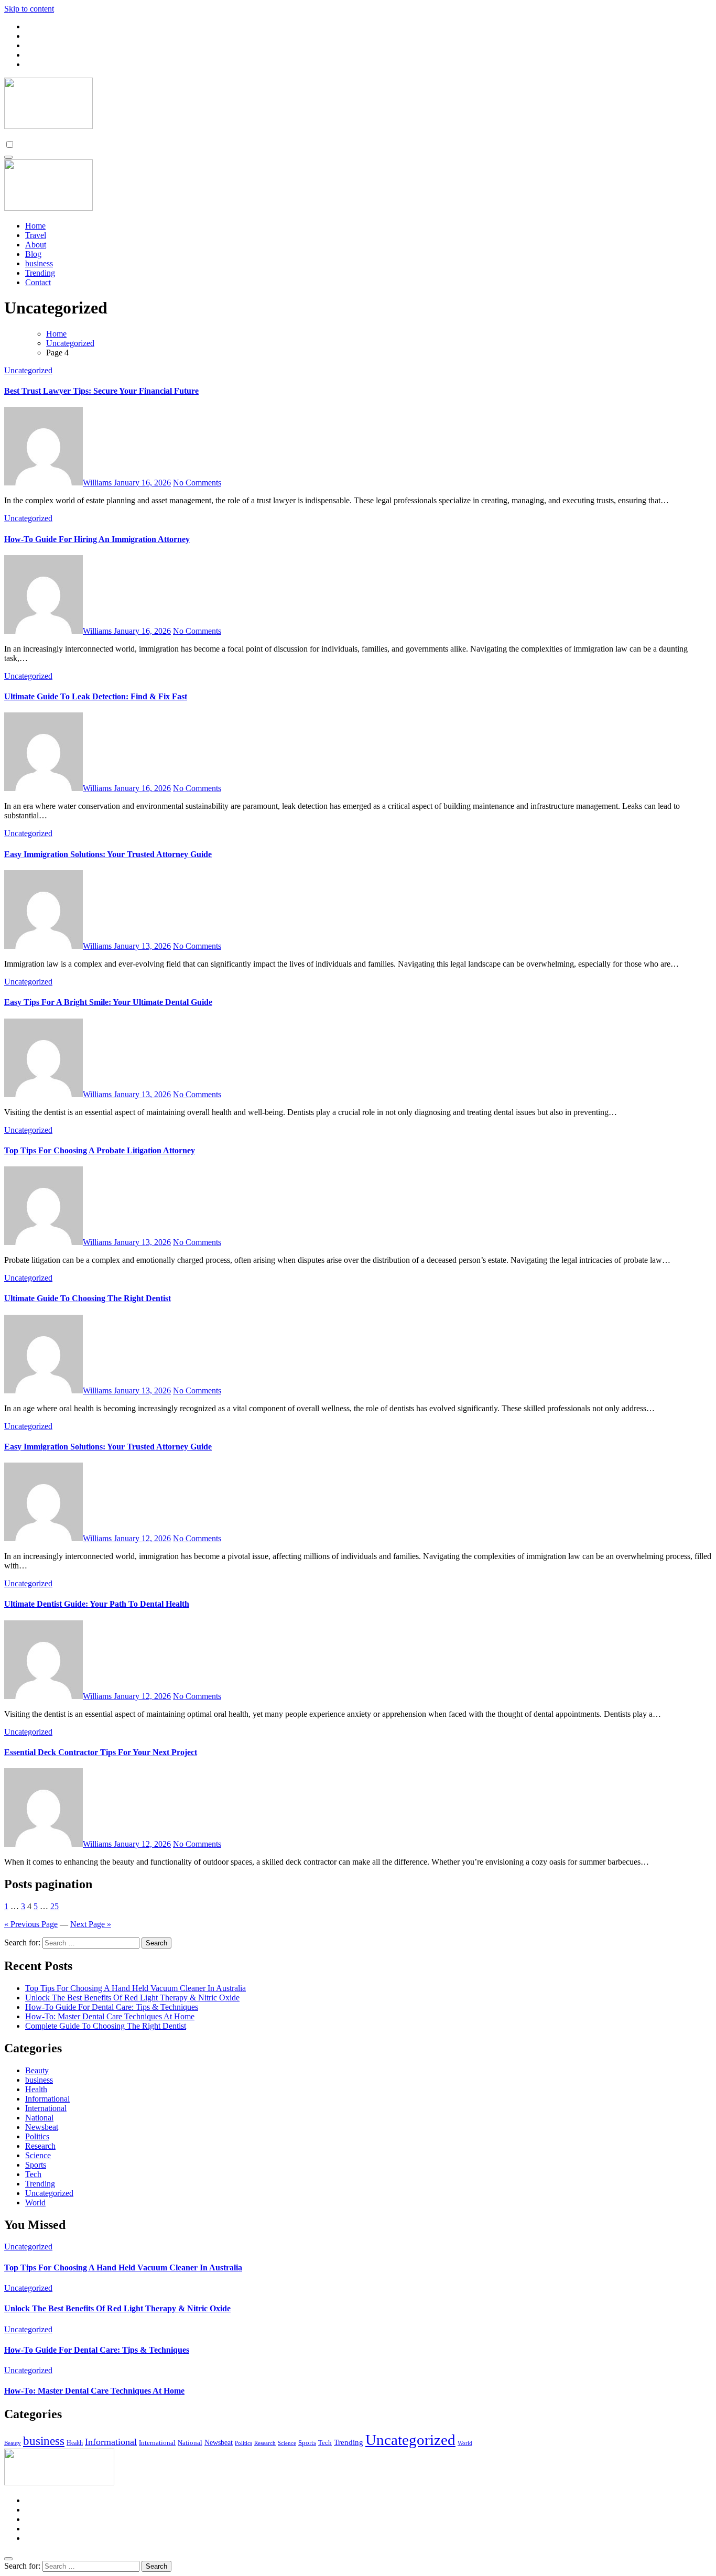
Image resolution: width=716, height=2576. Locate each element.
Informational (47, 2099)
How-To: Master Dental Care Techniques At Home (110, 2016)
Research (40, 2146)
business (39, 263)
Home (35, 226)
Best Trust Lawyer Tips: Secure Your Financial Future (101, 391)
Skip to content (29, 9)
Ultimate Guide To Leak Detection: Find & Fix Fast (96, 696)
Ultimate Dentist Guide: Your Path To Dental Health (97, 1604)
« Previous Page (31, 1924)
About (36, 245)
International (46, 2108)
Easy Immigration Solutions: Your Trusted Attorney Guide (108, 854)
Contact (38, 282)
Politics (37, 2136)
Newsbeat (42, 2127)
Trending (40, 273)
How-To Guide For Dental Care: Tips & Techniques (112, 2007)
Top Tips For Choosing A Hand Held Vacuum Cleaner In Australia (135, 1988)
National (39, 2118)
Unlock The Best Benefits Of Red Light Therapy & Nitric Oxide (132, 1998)
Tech (33, 2174)
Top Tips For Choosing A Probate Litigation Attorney (100, 1150)
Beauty (37, 2070)
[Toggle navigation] (8, 157)
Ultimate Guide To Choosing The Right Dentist (88, 1298)
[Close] (8, 2559)
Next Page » (91, 1924)
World (35, 2202)
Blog (33, 254)
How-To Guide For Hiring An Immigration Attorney (97, 539)
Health (36, 2089)
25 (55, 1906)
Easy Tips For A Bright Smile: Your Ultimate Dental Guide (108, 1002)
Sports (36, 2165)
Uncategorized (28, 370)
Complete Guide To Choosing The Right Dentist (106, 2026)
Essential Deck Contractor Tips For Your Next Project (101, 1752)
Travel (36, 235)
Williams (98, 483)
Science (38, 2155)
